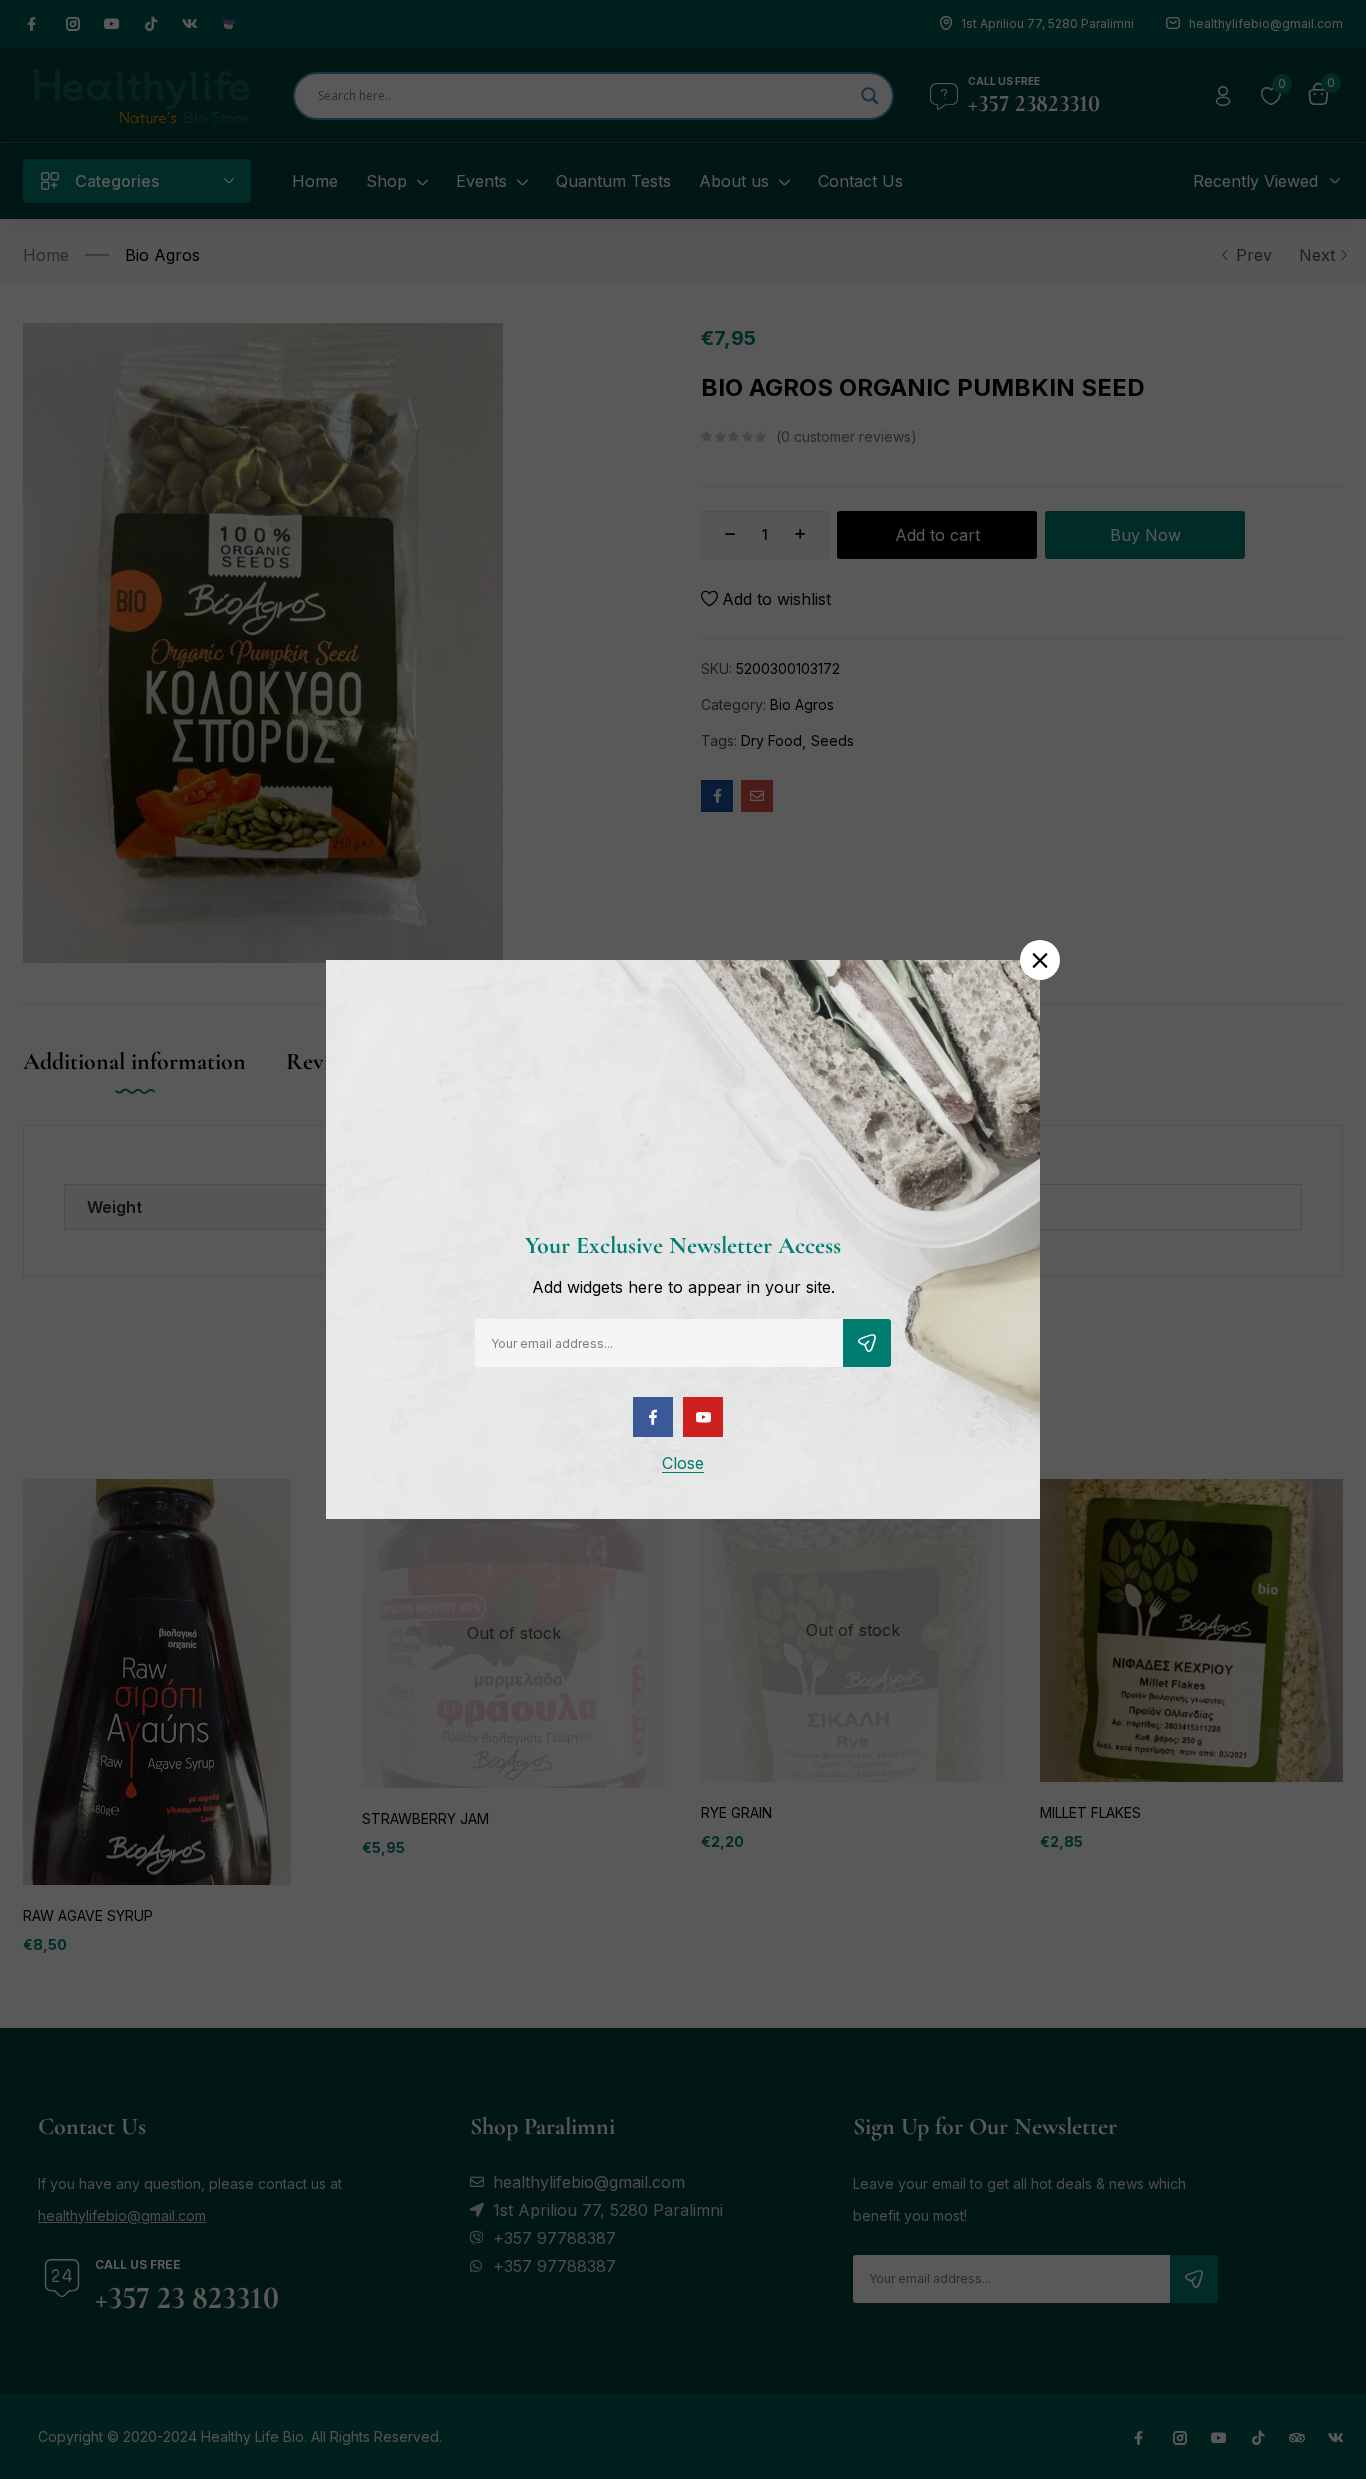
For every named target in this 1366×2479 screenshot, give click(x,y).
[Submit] (867, 1343)
